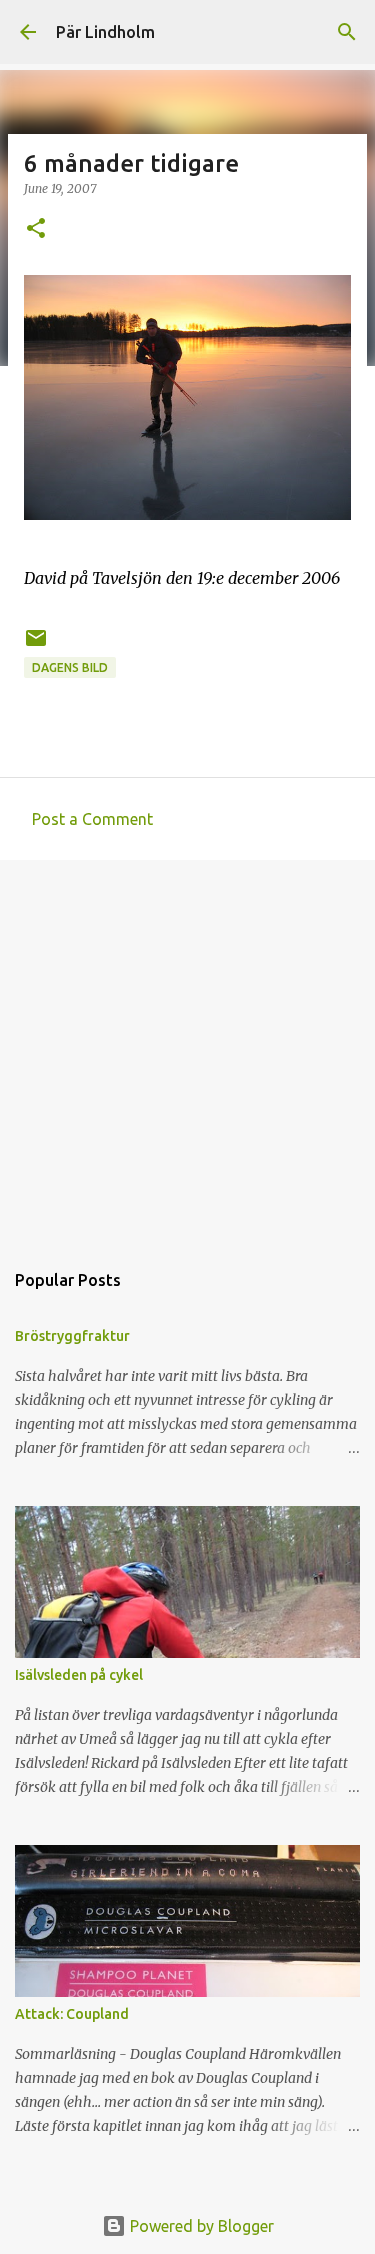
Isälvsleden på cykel (79, 1675)
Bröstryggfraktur (72, 1336)
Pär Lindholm (105, 32)
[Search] (347, 32)
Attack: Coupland (72, 2014)
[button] (36, 229)
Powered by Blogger (200, 2226)
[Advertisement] (187, 1049)
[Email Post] (36, 645)
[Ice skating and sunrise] (187, 514)
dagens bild (70, 667)
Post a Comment (92, 819)
